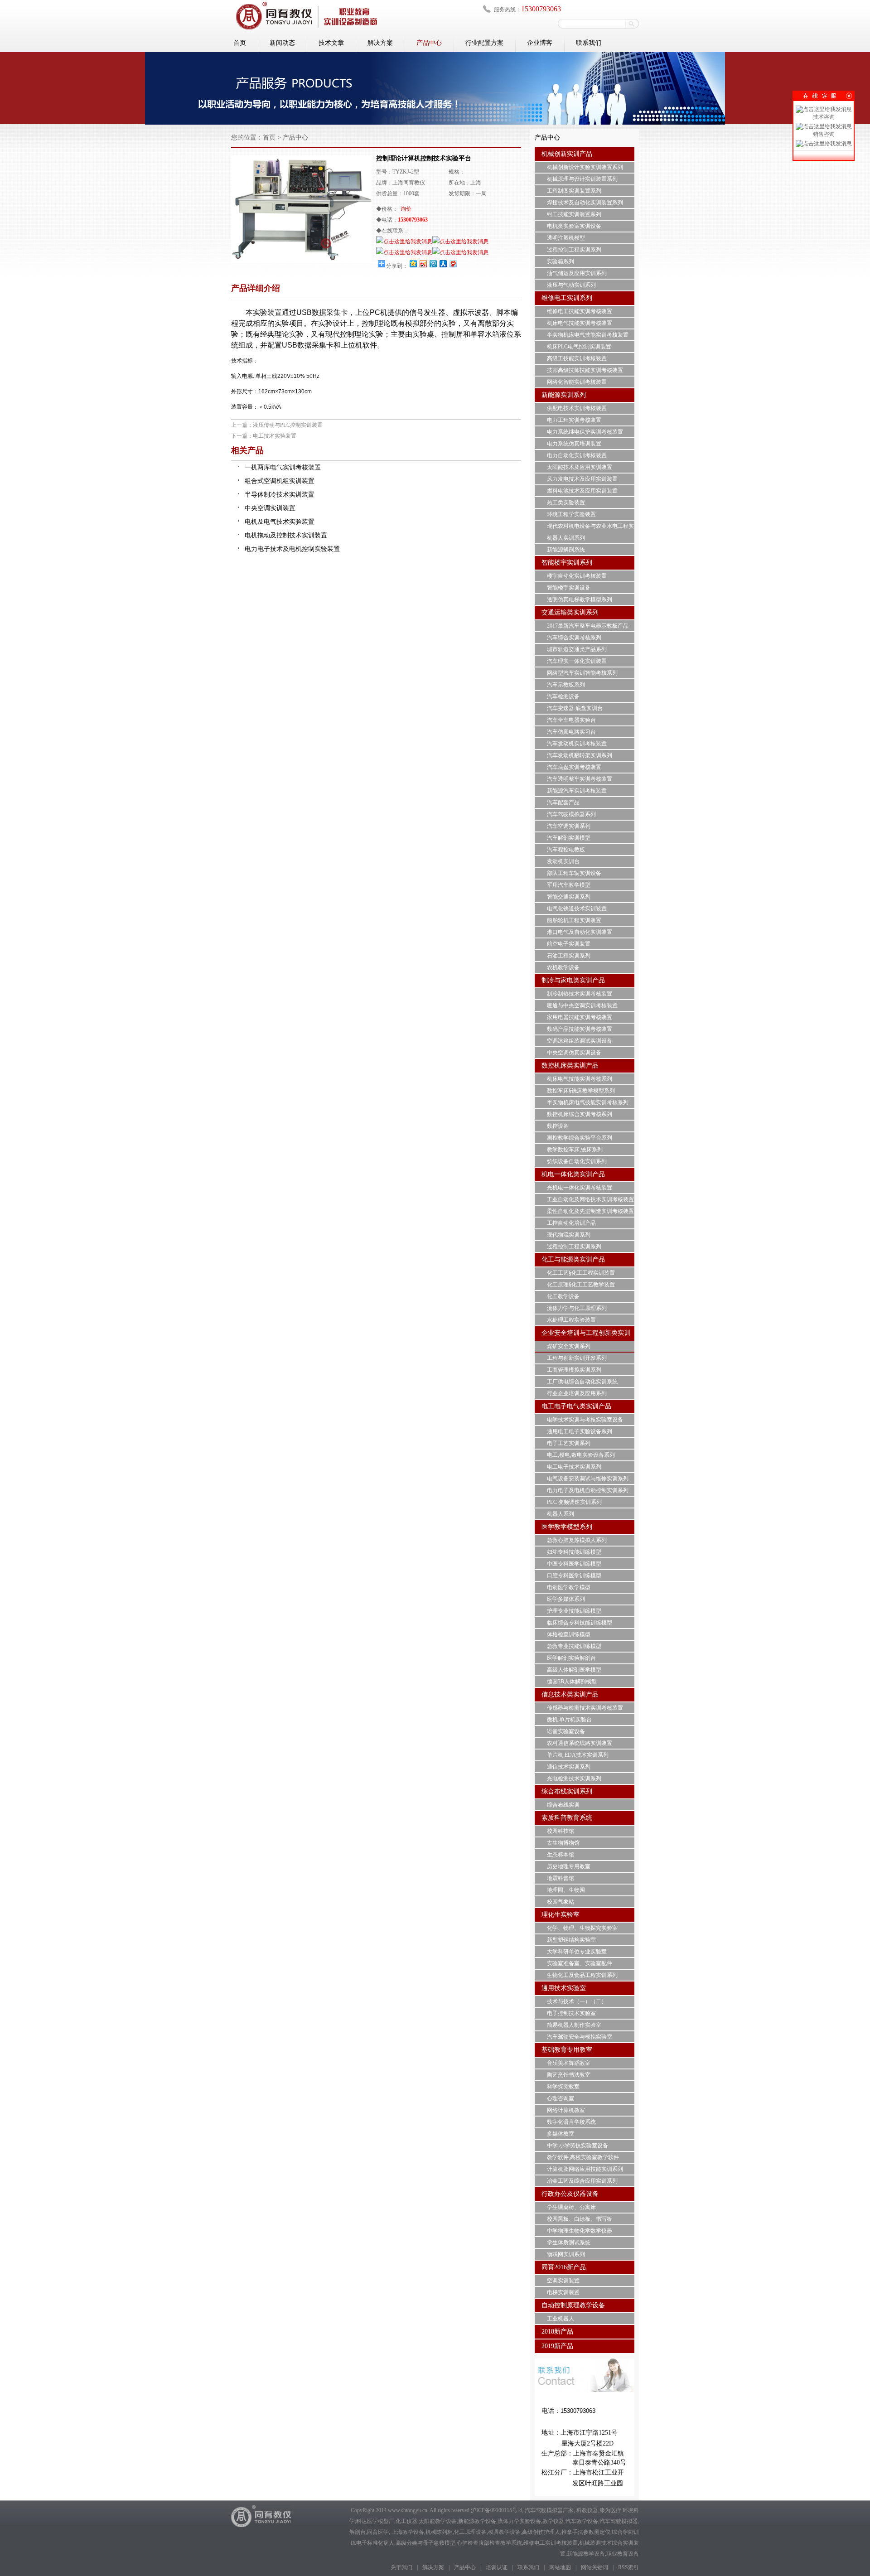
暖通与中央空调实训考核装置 (582, 1005)
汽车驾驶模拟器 (619, 2521)
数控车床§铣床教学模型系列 (581, 1091)
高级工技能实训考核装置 (577, 358)
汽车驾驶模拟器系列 (571, 814)
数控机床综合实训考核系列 (580, 1114)
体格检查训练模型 (569, 1634)
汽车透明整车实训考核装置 (580, 779)
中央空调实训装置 (270, 508)
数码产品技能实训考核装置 (580, 1029)
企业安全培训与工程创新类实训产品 (586, 1340)
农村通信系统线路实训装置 (580, 1743)
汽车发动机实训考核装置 (577, 744)
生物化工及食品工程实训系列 (582, 1975)
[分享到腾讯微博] (433, 263)
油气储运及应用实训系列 (577, 273)
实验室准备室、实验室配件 (580, 1963)
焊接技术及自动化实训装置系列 (585, 203)
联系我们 (589, 43)
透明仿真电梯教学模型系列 (580, 599)
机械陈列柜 (439, 2532)
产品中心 (429, 43)
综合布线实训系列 (567, 1791)
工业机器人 (561, 2319)
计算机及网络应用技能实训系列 (585, 2169)
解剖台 (358, 2532)
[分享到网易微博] (453, 263)
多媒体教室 (561, 2134)
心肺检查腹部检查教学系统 (489, 2543)
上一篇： (242, 425)
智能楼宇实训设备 (569, 588)
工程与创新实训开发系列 (577, 1358)
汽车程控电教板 (566, 850)
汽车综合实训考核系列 (574, 638)
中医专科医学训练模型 (574, 1564)
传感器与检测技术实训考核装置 (585, 1708)
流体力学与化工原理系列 (577, 1308)
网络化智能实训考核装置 (577, 382)
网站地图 (560, 2567)
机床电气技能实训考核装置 (580, 323)
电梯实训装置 (563, 2292)
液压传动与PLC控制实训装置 (288, 425)
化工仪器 (406, 2521)
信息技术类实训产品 (570, 1694)
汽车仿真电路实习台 (571, 732)
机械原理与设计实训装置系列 (582, 179)
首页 (240, 43)
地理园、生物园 (566, 1890)
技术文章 (331, 43)
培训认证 (497, 2567)
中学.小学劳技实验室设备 (578, 2146)
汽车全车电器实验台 (571, 720)
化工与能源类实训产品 (573, 1259)
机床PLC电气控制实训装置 (579, 347)
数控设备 (558, 1126)
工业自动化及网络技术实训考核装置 (590, 1199)
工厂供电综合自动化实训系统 (582, 1382)
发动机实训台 (563, 861)
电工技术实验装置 (275, 436)
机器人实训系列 (566, 538)
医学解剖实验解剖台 (571, 1658)
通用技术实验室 (564, 1988)
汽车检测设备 (563, 696)
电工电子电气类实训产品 (576, 1406)
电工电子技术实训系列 (574, 1467)
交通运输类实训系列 (570, 612)
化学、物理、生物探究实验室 (582, 1928)
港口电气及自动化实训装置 (580, 932)
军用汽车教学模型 (569, 885)
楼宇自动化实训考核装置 (577, 576)
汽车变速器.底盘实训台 (575, 708)
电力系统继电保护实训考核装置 (585, 432)
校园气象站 (561, 1902)
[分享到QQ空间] (413, 263)
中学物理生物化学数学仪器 (580, 2231)
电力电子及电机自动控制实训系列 (588, 1490)
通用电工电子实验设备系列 (580, 1431)
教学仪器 (553, 2521)
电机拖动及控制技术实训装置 (286, 535)
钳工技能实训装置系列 (574, 214)
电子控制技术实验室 (571, 2013)
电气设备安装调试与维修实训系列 (588, 1479)
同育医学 (378, 2532)
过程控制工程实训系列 (574, 250)
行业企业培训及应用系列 (577, 1393)
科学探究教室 (563, 2087)
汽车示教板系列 (566, 685)
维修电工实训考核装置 (551, 2543)
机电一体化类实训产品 (573, 1174)
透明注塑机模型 (566, 238)
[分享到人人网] (443, 263)
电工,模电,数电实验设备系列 (581, 1455)
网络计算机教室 (566, 2110)
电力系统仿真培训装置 (574, 444)
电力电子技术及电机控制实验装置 (292, 549)
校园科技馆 (561, 1831)
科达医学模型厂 (375, 2521)
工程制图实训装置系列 (574, 191)
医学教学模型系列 (567, 1527)
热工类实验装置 (566, 503)
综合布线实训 (563, 1805)
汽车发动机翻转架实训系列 (580, 755)
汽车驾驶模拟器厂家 (549, 2510)
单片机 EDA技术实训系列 (578, 1755)
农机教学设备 (563, 967)
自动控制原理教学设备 (573, 2305)
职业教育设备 (623, 2554)
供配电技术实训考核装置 (577, 408)
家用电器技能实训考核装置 (580, 1017)
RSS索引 (628, 2567)
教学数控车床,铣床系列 (575, 1150)
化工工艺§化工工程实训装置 (581, 1273)
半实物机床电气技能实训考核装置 (588, 335)
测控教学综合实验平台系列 (580, 1138)
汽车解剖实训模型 (569, 838)
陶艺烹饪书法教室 (569, 2075)
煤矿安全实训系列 (569, 1346)
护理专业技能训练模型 (574, 1611)
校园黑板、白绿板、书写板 (580, 2219)
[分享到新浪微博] (423, 263)
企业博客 (540, 43)
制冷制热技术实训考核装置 (580, 994)
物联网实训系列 (566, 2254)
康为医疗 (610, 2510)
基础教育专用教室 (567, 2050)
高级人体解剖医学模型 (574, 1670)
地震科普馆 (561, 1878)
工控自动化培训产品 (571, 1223)
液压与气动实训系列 (571, 285)
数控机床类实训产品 (570, 1066)
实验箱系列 (561, 261)
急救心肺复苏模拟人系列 (577, 1540)
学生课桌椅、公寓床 (571, 2207)
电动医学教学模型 (569, 1587)
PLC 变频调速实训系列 (574, 1502)
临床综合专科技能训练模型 (580, 1623)
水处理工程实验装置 (571, 1320)
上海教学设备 (408, 2532)
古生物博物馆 (563, 1843)
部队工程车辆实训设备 (574, 873)
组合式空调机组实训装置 (280, 481)
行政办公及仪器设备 (570, 2194)
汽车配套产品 (563, 802)
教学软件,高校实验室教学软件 (583, 2157)
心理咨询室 (561, 2098)
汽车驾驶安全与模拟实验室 (580, 2037)
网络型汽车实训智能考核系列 (582, 673)
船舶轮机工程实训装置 (574, 920)
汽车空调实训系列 (569, 826)
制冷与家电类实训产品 (573, 980)
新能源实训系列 (564, 395)
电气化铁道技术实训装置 (577, 909)
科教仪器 (587, 2510)
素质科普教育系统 (567, 1818)
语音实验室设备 (566, 1731)
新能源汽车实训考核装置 (577, 791)
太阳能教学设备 (438, 2521)
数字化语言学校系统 (571, 2122)
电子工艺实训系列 (569, 1443)
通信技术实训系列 (569, 1767)
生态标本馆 (561, 1855)
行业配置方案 (484, 43)
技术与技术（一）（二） (577, 2001)
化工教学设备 (563, 1296)
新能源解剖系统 (566, 550)
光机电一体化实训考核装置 (580, 1188)
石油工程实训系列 (569, 956)
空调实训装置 (563, 2281)
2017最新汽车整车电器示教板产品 (588, 626)
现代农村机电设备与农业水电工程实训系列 (590, 532)
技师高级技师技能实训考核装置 (585, 370)
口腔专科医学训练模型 (574, 1576)
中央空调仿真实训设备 (574, 1053)
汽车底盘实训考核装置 (574, 767)
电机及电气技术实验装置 (280, 522)
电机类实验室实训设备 (574, 226)
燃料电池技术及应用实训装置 (582, 491)
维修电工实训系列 (567, 298)
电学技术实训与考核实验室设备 (585, 1420)
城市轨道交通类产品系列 (577, 649)
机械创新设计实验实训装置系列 (585, 167)
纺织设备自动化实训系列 (577, 1161)
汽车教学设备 (582, 2521)
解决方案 (380, 43)
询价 (406, 209)
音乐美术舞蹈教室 (569, 2063)
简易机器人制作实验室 (574, 2025)
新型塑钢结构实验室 (571, 1940)
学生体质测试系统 (569, 2243)
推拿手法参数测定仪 (586, 2532)
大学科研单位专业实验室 (577, 1952)
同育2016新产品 (564, 2267)
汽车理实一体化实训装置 (577, 661)
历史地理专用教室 (569, 1866)
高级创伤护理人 (541, 2532)
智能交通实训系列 (569, 897)
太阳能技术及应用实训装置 (580, 467)
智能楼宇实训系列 (567, 563)
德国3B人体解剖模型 (572, 1682)
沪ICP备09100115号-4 (496, 2510)
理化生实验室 (561, 1915)
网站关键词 (594, 2567)
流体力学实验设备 (519, 2521)
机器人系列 (561, 1514)
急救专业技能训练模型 (574, 1646)
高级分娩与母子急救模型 (425, 2543)
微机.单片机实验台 (569, 1720)
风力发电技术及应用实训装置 (582, 479)
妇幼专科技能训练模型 (574, 1552)
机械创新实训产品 (567, 154)
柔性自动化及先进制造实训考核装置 (590, 1211)
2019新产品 (557, 2346)
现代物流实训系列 (569, 1235)
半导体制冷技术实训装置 (280, 495)
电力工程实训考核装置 (574, 420)
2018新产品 (557, 2332)
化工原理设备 (470, 2532)
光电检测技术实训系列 (574, 1779)
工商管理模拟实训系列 (574, 1370)
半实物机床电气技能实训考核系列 (588, 1102)
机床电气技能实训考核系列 (580, 1079)
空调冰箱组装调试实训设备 (580, 1041)
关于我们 (401, 2567)
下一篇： (242, 436)
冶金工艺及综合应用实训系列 (582, 2181)
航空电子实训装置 (569, 944)
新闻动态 (282, 43)
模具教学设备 (504, 2532)
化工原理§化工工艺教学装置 (581, 1285)
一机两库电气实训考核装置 (283, 467)
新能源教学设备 (477, 2521)
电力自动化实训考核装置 (577, 455)
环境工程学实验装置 (571, 514)
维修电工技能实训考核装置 (580, 311)
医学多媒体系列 (566, 1599)
